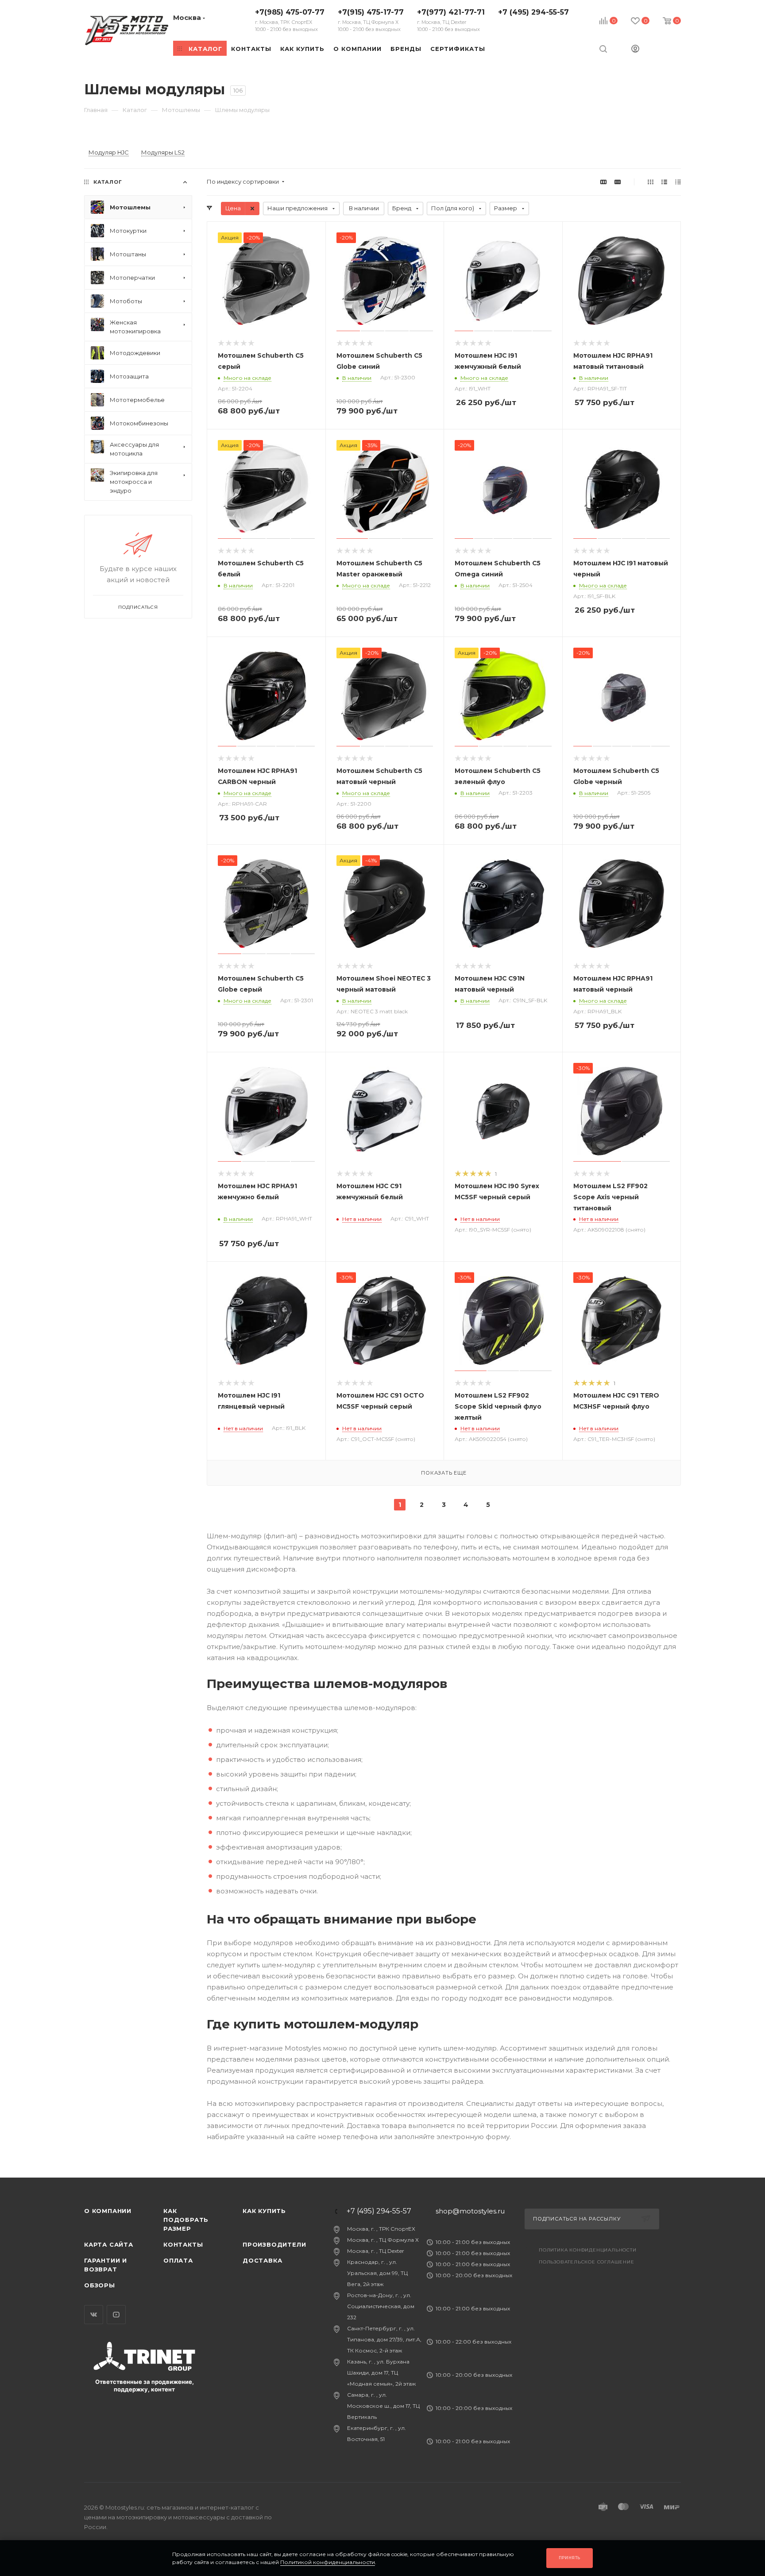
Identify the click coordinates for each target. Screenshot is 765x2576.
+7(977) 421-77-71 (451, 20)
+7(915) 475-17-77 (371, 20)
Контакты (183, 2244)
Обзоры (100, 2285)
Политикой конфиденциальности (328, 2562)
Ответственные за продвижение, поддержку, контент (145, 2385)
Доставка (262, 2260)
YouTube (116, 2315)
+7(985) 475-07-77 (290, 20)
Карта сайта (109, 2244)
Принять (570, 2558)
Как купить (264, 2211)
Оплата (178, 2260)
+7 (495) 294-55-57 (533, 12)
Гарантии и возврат (106, 2265)
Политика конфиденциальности (588, 2250)
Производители (274, 2244)
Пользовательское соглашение (587, 2262)
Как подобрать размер (186, 2220)
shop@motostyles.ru (470, 2211)
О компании (108, 2211)
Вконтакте (94, 2315)
